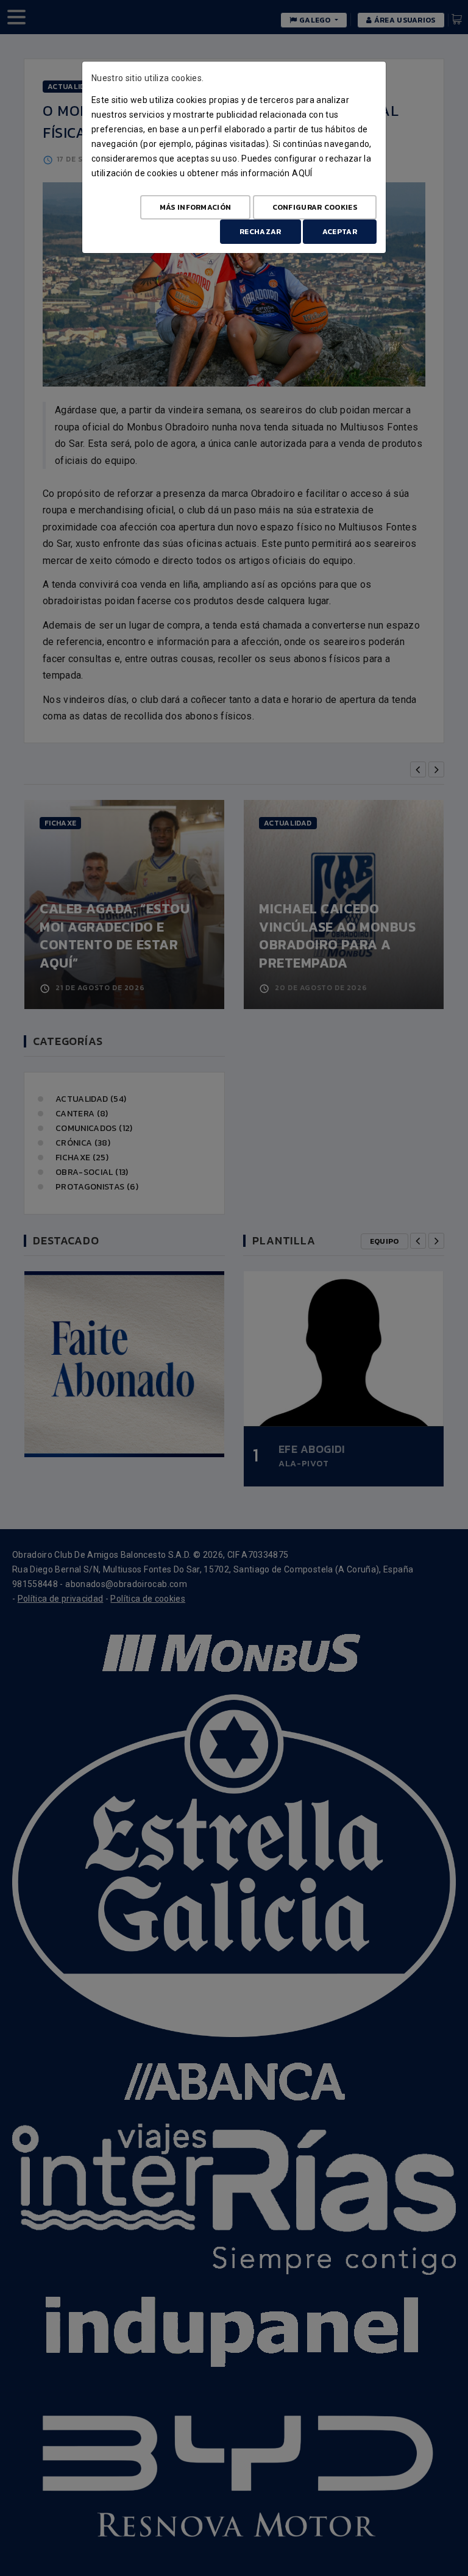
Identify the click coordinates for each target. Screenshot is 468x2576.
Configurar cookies (315, 207)
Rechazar (260, 232)
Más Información (196, 207)
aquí (302, 173)
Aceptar (340, 232)
